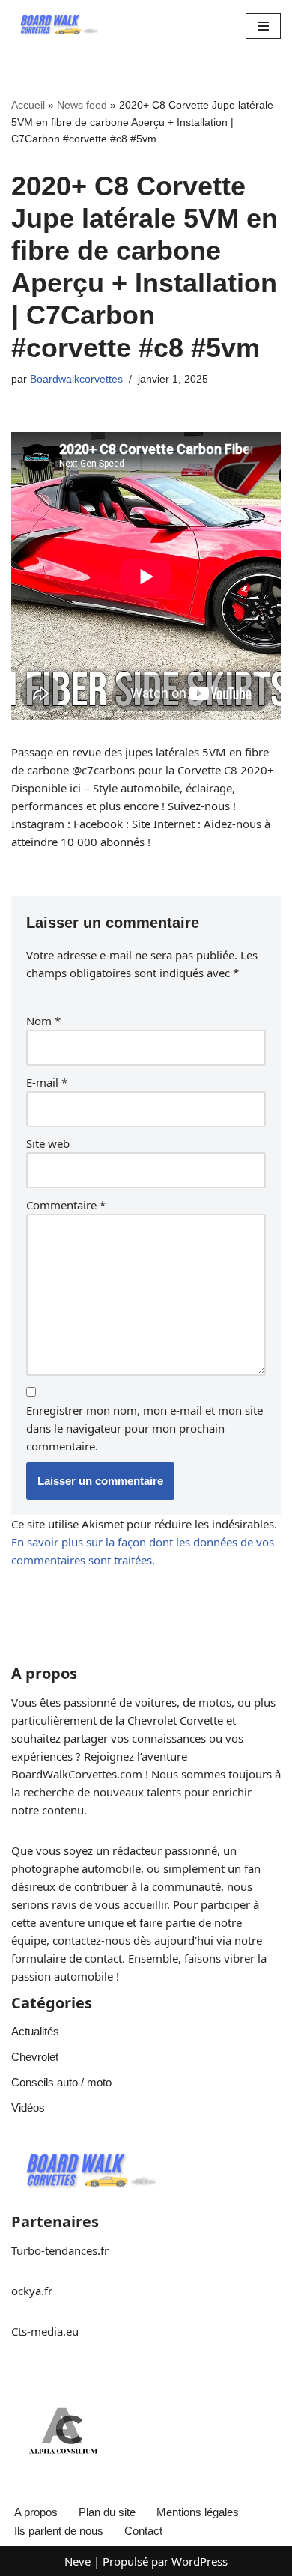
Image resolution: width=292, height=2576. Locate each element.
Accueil (28, 105)
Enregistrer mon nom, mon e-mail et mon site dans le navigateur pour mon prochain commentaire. (145, 1428)
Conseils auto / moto (61, 2082)
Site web (48, 1143)
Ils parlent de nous (59, 2531)
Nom (43, 1021)
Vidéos (28, 2108)
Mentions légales (198, 2512)
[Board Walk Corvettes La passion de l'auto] (56, 26)
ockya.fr (32, 2291)
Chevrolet (35, 2057)
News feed (82, 105)
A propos (36, 2512)
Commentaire (66, 1205)
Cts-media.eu (45, 2331)
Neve (77, 2561)
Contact (143, 2531)
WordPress (200, 2561)
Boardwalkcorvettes (76, 379)
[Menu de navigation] (263, 26)
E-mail (47, 1082)
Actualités (35, 2031)
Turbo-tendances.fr (60, 2250)
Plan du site (107, 2512)
